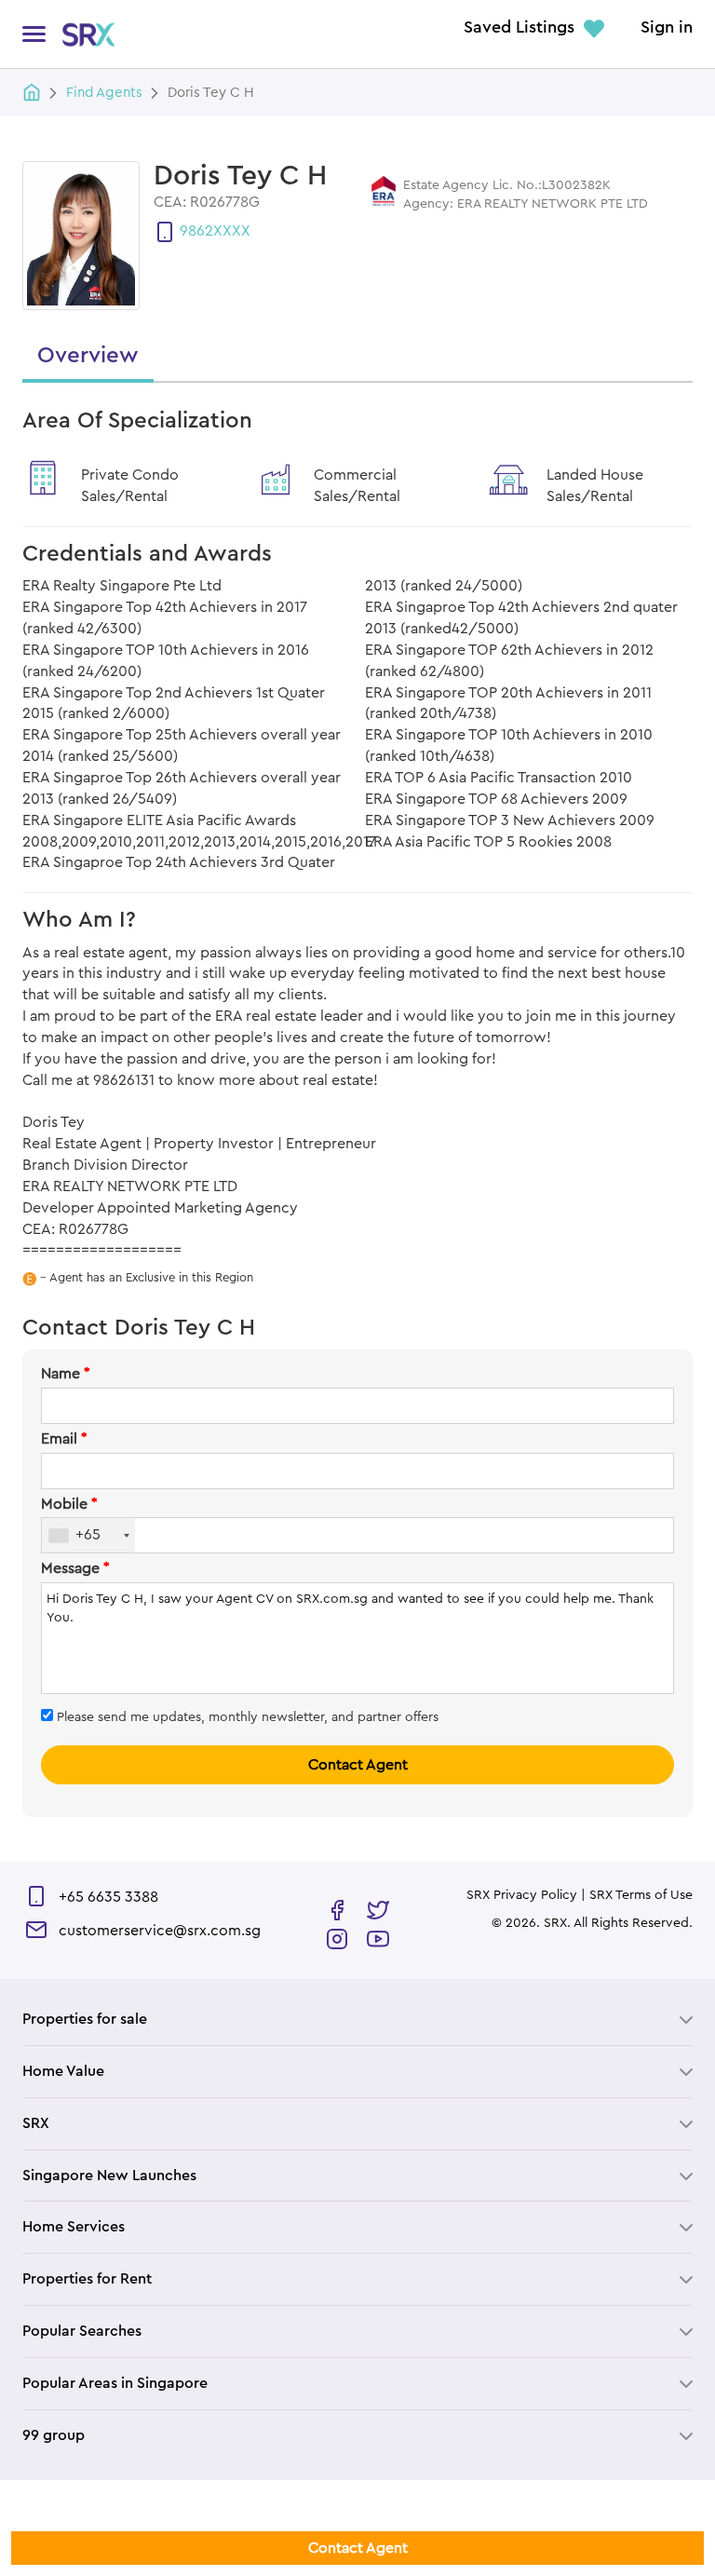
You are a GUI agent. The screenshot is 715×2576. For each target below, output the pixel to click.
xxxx (232, 231)
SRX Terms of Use (641, 1895)
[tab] (357, 2020)
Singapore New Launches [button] (109, 2176)
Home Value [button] (63, 2071)
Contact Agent (358, 1765)
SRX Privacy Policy (522, 1895)
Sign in (667, 28)
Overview (88, 356)
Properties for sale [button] (85, 2019)
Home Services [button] (74, 2227)
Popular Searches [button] (82, 2331)
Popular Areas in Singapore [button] (115, 2383)
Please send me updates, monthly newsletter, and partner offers (246, 1717)
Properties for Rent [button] (87, 2279)
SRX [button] (36, 2123)
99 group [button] (54, 2435)
